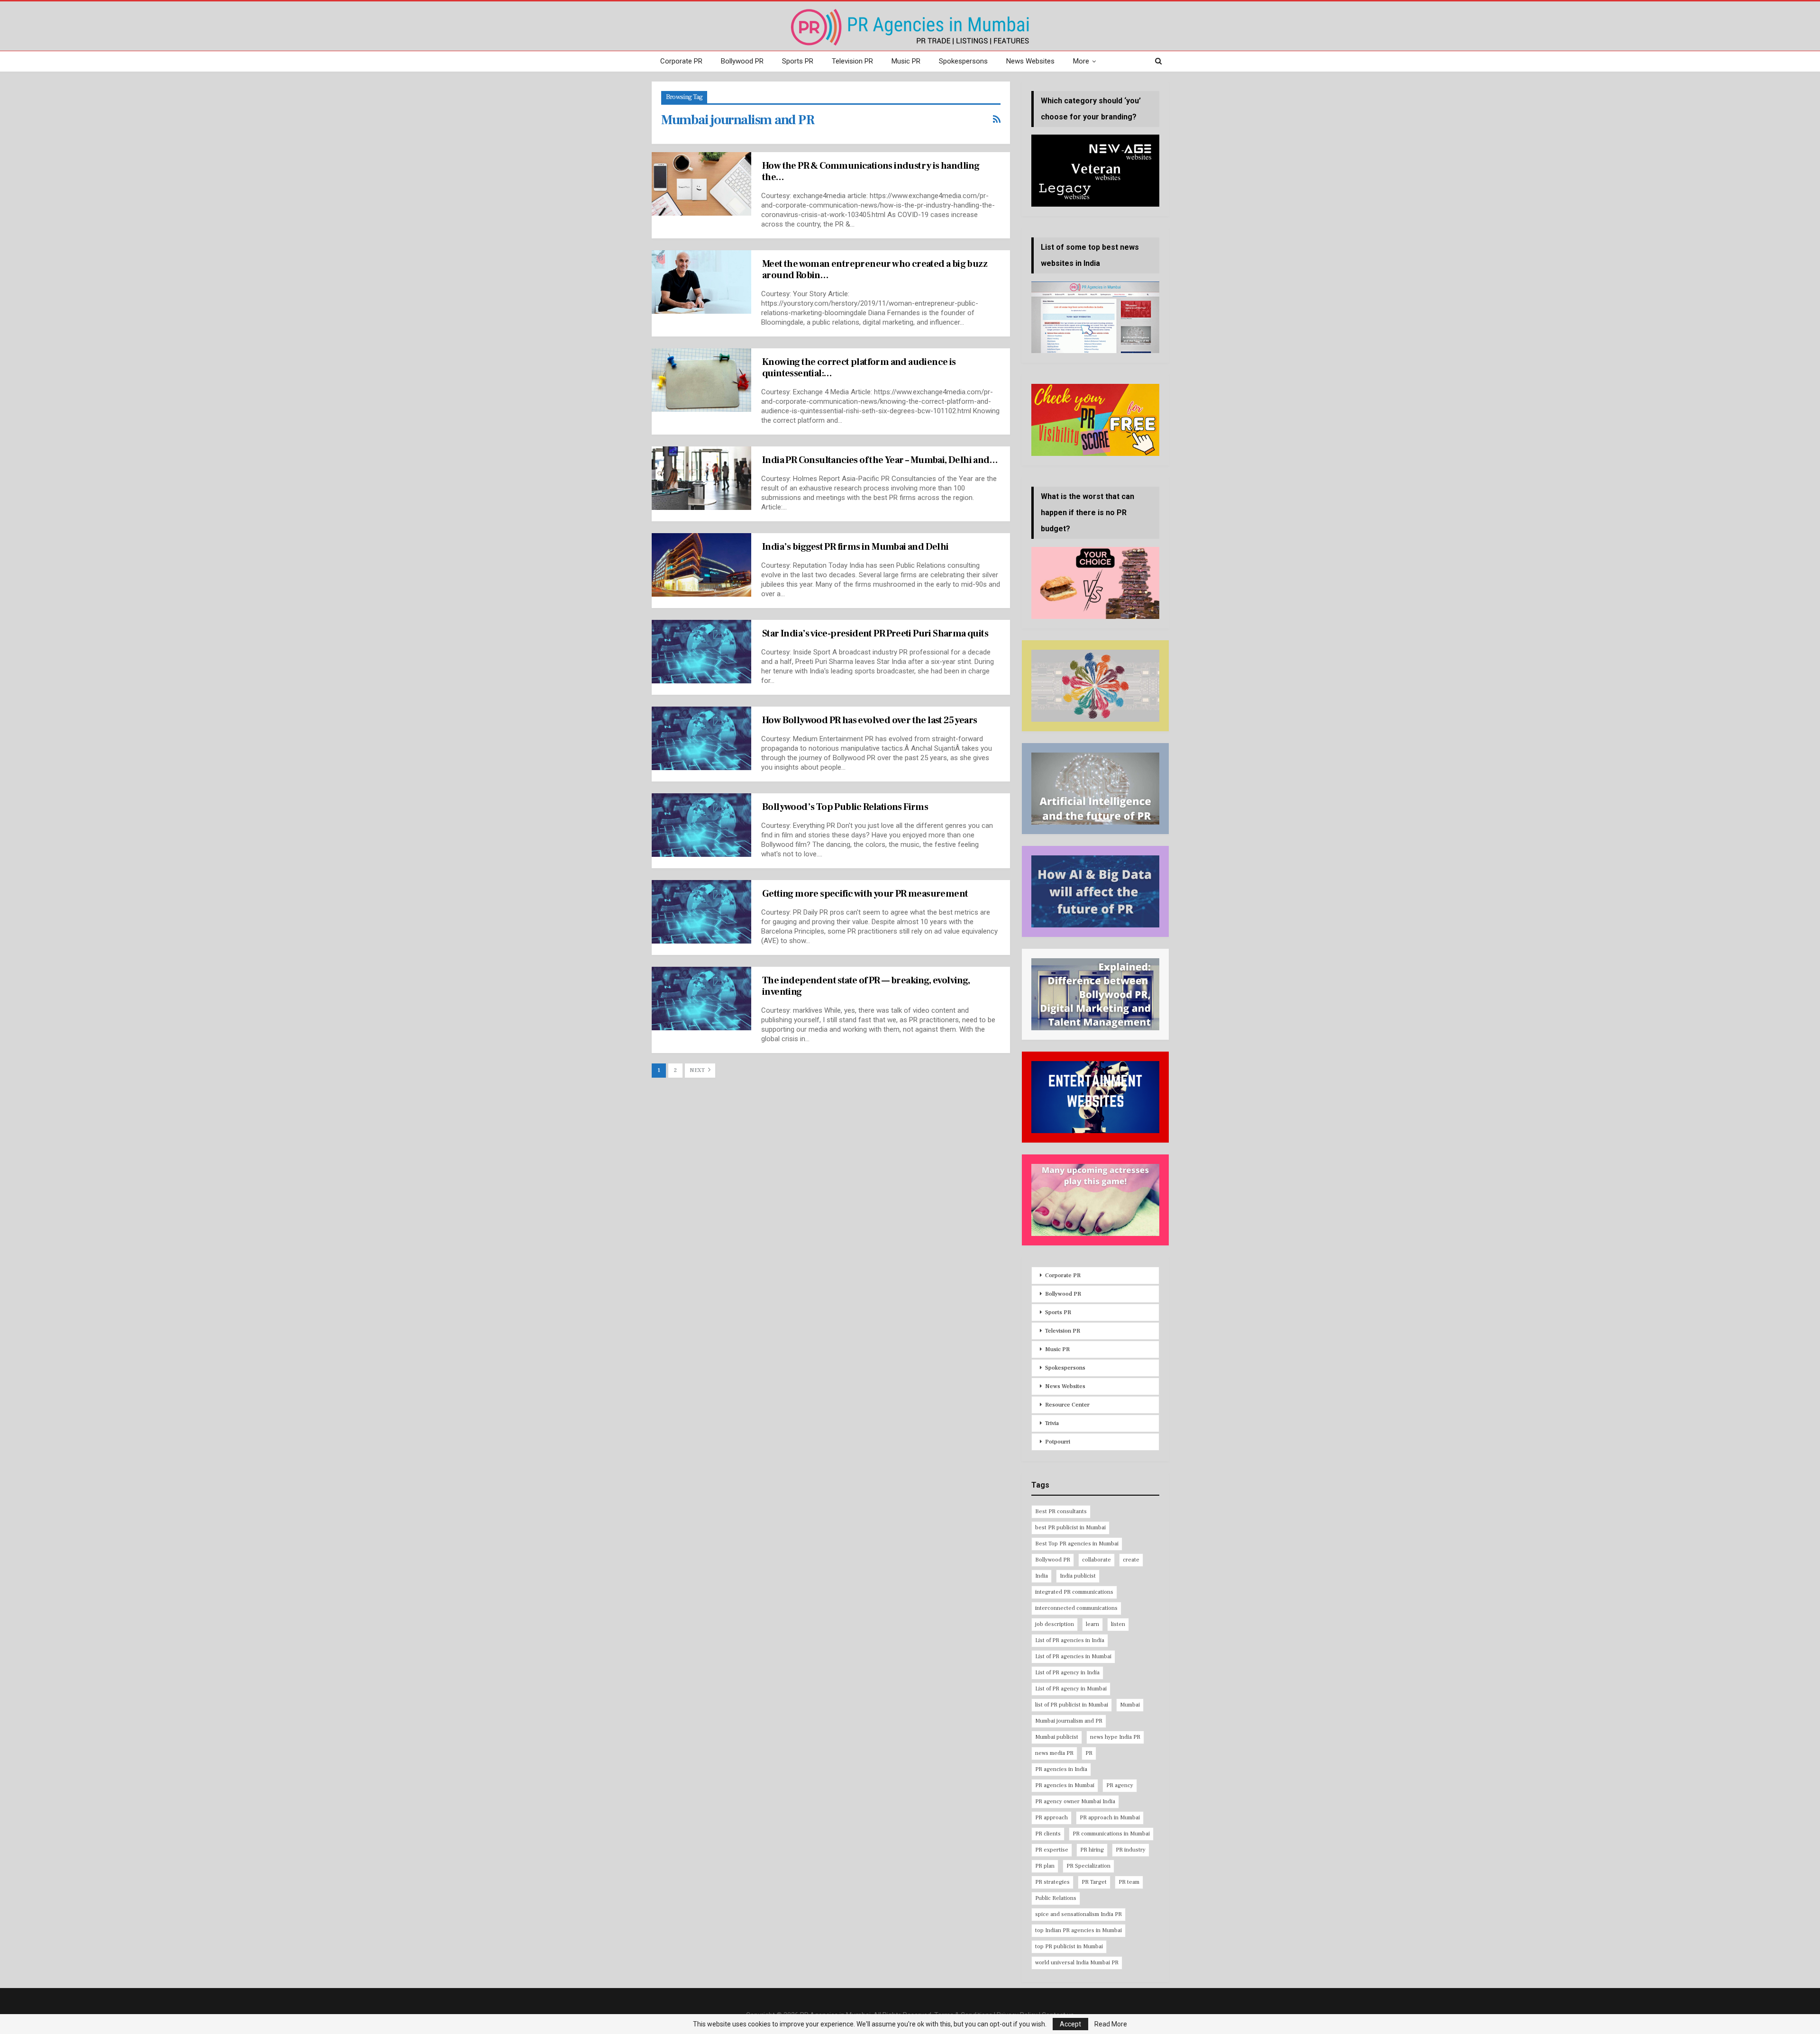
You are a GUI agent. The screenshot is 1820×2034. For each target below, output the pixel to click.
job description (1055, 1624)
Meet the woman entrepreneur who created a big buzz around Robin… (875, 270)
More (1081, 61)
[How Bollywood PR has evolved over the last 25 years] (701, 738)
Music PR (906, 61)
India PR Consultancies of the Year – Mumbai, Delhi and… (880, 460)
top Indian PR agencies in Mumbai (1078, 1930)
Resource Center (1067, 1405)
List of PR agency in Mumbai (1071, 1689)
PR (1089, 1753)
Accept (1070, 2024)
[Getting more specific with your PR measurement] (701, 912)
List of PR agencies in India (1070, 1640)
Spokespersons (963, 61)
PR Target (1094, 1882)
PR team (1129, 1882)
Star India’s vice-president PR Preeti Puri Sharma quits (875, 634)
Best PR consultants (1061, 1512)
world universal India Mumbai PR (1077, 1963)
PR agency (1120, 1785)
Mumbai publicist (1057, 1737)
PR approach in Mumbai (1110, 1818)
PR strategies (1052, 1882)
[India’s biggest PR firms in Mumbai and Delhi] (701, 565)
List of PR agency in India (1067, 1673)
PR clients (1048, 1834)
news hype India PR (1115, 1737)
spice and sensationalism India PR (1078, 1914)
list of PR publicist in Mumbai (1072, 1705)
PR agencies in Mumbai (1065, 1785)
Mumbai (1130, 1705)
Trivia (1052, 1423)
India (1042, 1576)
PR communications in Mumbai (1111, 1834)
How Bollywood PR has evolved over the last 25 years (869, 720)
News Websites (1030, 61)
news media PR (1054, 1753)
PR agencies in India (1061, 1769)
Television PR (852, 61)
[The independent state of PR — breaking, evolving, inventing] (701, 999)
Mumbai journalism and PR (1069, 1721)
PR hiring (1092, 1850)
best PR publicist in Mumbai (1070, 1528)
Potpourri (1058, 1442)
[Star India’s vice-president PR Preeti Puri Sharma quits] (701, 652)
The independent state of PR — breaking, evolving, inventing (866, 986)
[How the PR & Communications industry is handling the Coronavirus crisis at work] (701, 184)
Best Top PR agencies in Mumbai (1077, 1544)
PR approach (1051, 1818)
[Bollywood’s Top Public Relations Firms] (701, 825)
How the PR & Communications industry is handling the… (871, 172)
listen (1118, 1624)
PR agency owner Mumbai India (1075, 1802)
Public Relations (1056, 1898)
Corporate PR (681, 61)
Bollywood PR (742, 61)
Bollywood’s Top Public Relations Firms (845, 807)
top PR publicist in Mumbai (1069, 1947)
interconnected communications (1076, 1608)
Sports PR (798, 61)
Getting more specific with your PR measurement (865, 894)
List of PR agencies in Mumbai (1073, 1657)
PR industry (1131, 1850)
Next (698, 1070)
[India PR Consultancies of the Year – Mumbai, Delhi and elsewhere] (701, 478)
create (1131, 1560)
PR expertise (1052, 1850)
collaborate (1097, 1560)
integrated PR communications (1074, 1592)
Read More (1111, 2024)
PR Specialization (1088, 1866)
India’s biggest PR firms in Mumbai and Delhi (855, 547)
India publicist (1078, 1576)
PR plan (1045, 1866)
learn (1092, 1624)
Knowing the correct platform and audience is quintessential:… (859, 368)
